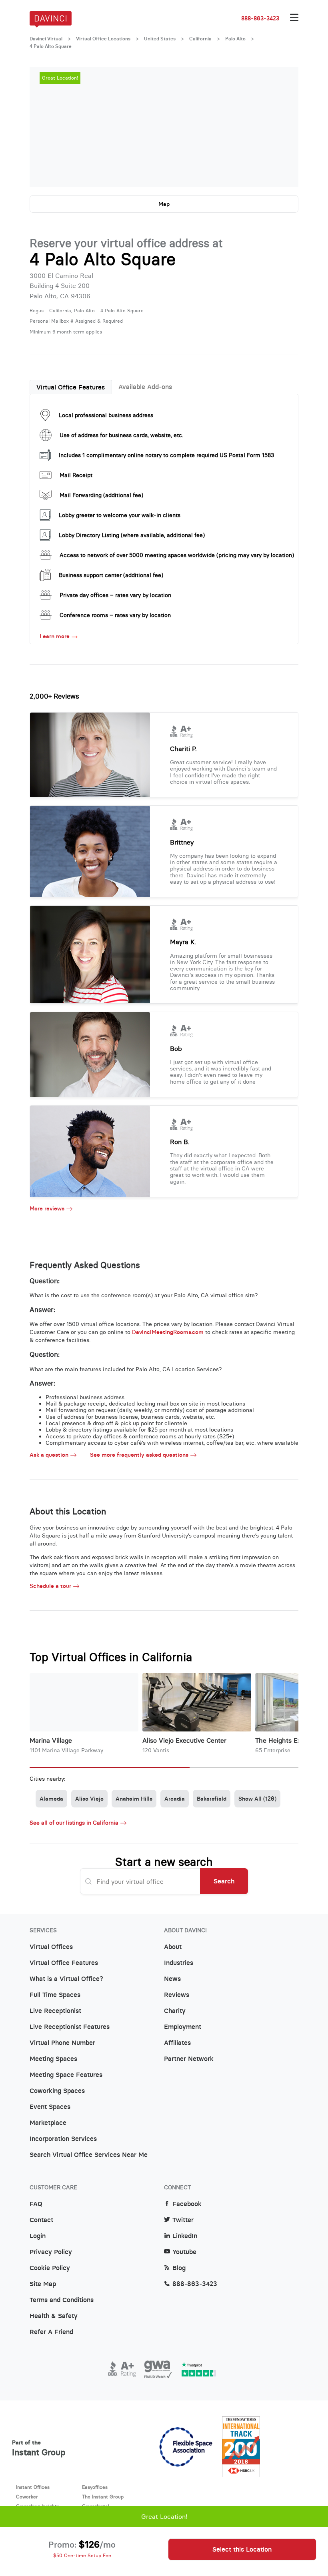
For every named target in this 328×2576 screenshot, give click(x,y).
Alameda (51, 1799)
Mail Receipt (76, 475)
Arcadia (175, 1799)
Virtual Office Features (71, 387)
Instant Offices (33, 2487)
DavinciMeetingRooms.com (168, 1332)
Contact (41, 2220)
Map (164, 204)
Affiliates (177, 2043)
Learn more (55, 636)
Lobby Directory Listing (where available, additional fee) (132, 535)
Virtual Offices (51, 1947)
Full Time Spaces (55, 1995)
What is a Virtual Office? (66, 1979)
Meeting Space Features (66, 2075)
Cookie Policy (50, 2268)
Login (38, 2236)
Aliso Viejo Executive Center (184, 1740)
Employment (183, 2027)
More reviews (47, 1209)
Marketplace (48, 2123)
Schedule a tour (50, 1586)
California (200, 39)
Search (224, 1881)
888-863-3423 (260, 18)
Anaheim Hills (134, 1799)
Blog (179, 2268)
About (173, 1947)
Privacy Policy (51, 2252)
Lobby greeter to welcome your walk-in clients (120, 515)
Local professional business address (106, 415)
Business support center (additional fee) (111, 575)
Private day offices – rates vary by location (115, 595)
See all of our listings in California (74, 1823)
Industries (179, 1963)
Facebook (187, 2204)
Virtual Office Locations (103, 39)
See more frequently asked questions (139, 1455)
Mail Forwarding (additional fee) (101, 495)
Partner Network (189, 2059)
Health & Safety (54, 2316)
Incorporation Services (63, 2139)
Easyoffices (95, 2487)
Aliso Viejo (89, 1799)
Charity (175, 2011)
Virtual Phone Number (62, 2043)
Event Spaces (50, 2107)
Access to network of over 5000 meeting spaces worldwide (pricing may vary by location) (177, 555)
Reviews (177, 1995)
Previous (44, 127)
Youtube (184, 2252)
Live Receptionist (55, 2011)
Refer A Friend (51, 2332)
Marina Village (51, 1740)
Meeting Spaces (53, 2059)
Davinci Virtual (46, 39)
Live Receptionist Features (70, 2027)
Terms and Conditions (62, 2300)
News (172, 1979)
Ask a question (49, 1455)
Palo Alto (235, 39)
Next (284, 127)
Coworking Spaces (57, 2091)
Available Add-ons (145, 387)
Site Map (43, 2284)
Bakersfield (212, 1799)
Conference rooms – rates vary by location (115, 615)
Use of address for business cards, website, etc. (121, 435)
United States (160, 39)
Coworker (27, 2497)
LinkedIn (185, 2236)
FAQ (36, 2204)
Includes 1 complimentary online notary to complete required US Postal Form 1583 (166, 455)
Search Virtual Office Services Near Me (89, 2155)
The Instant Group (103, 2497)
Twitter (183, 2220)
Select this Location (242, 2549)
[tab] (71, 387)
